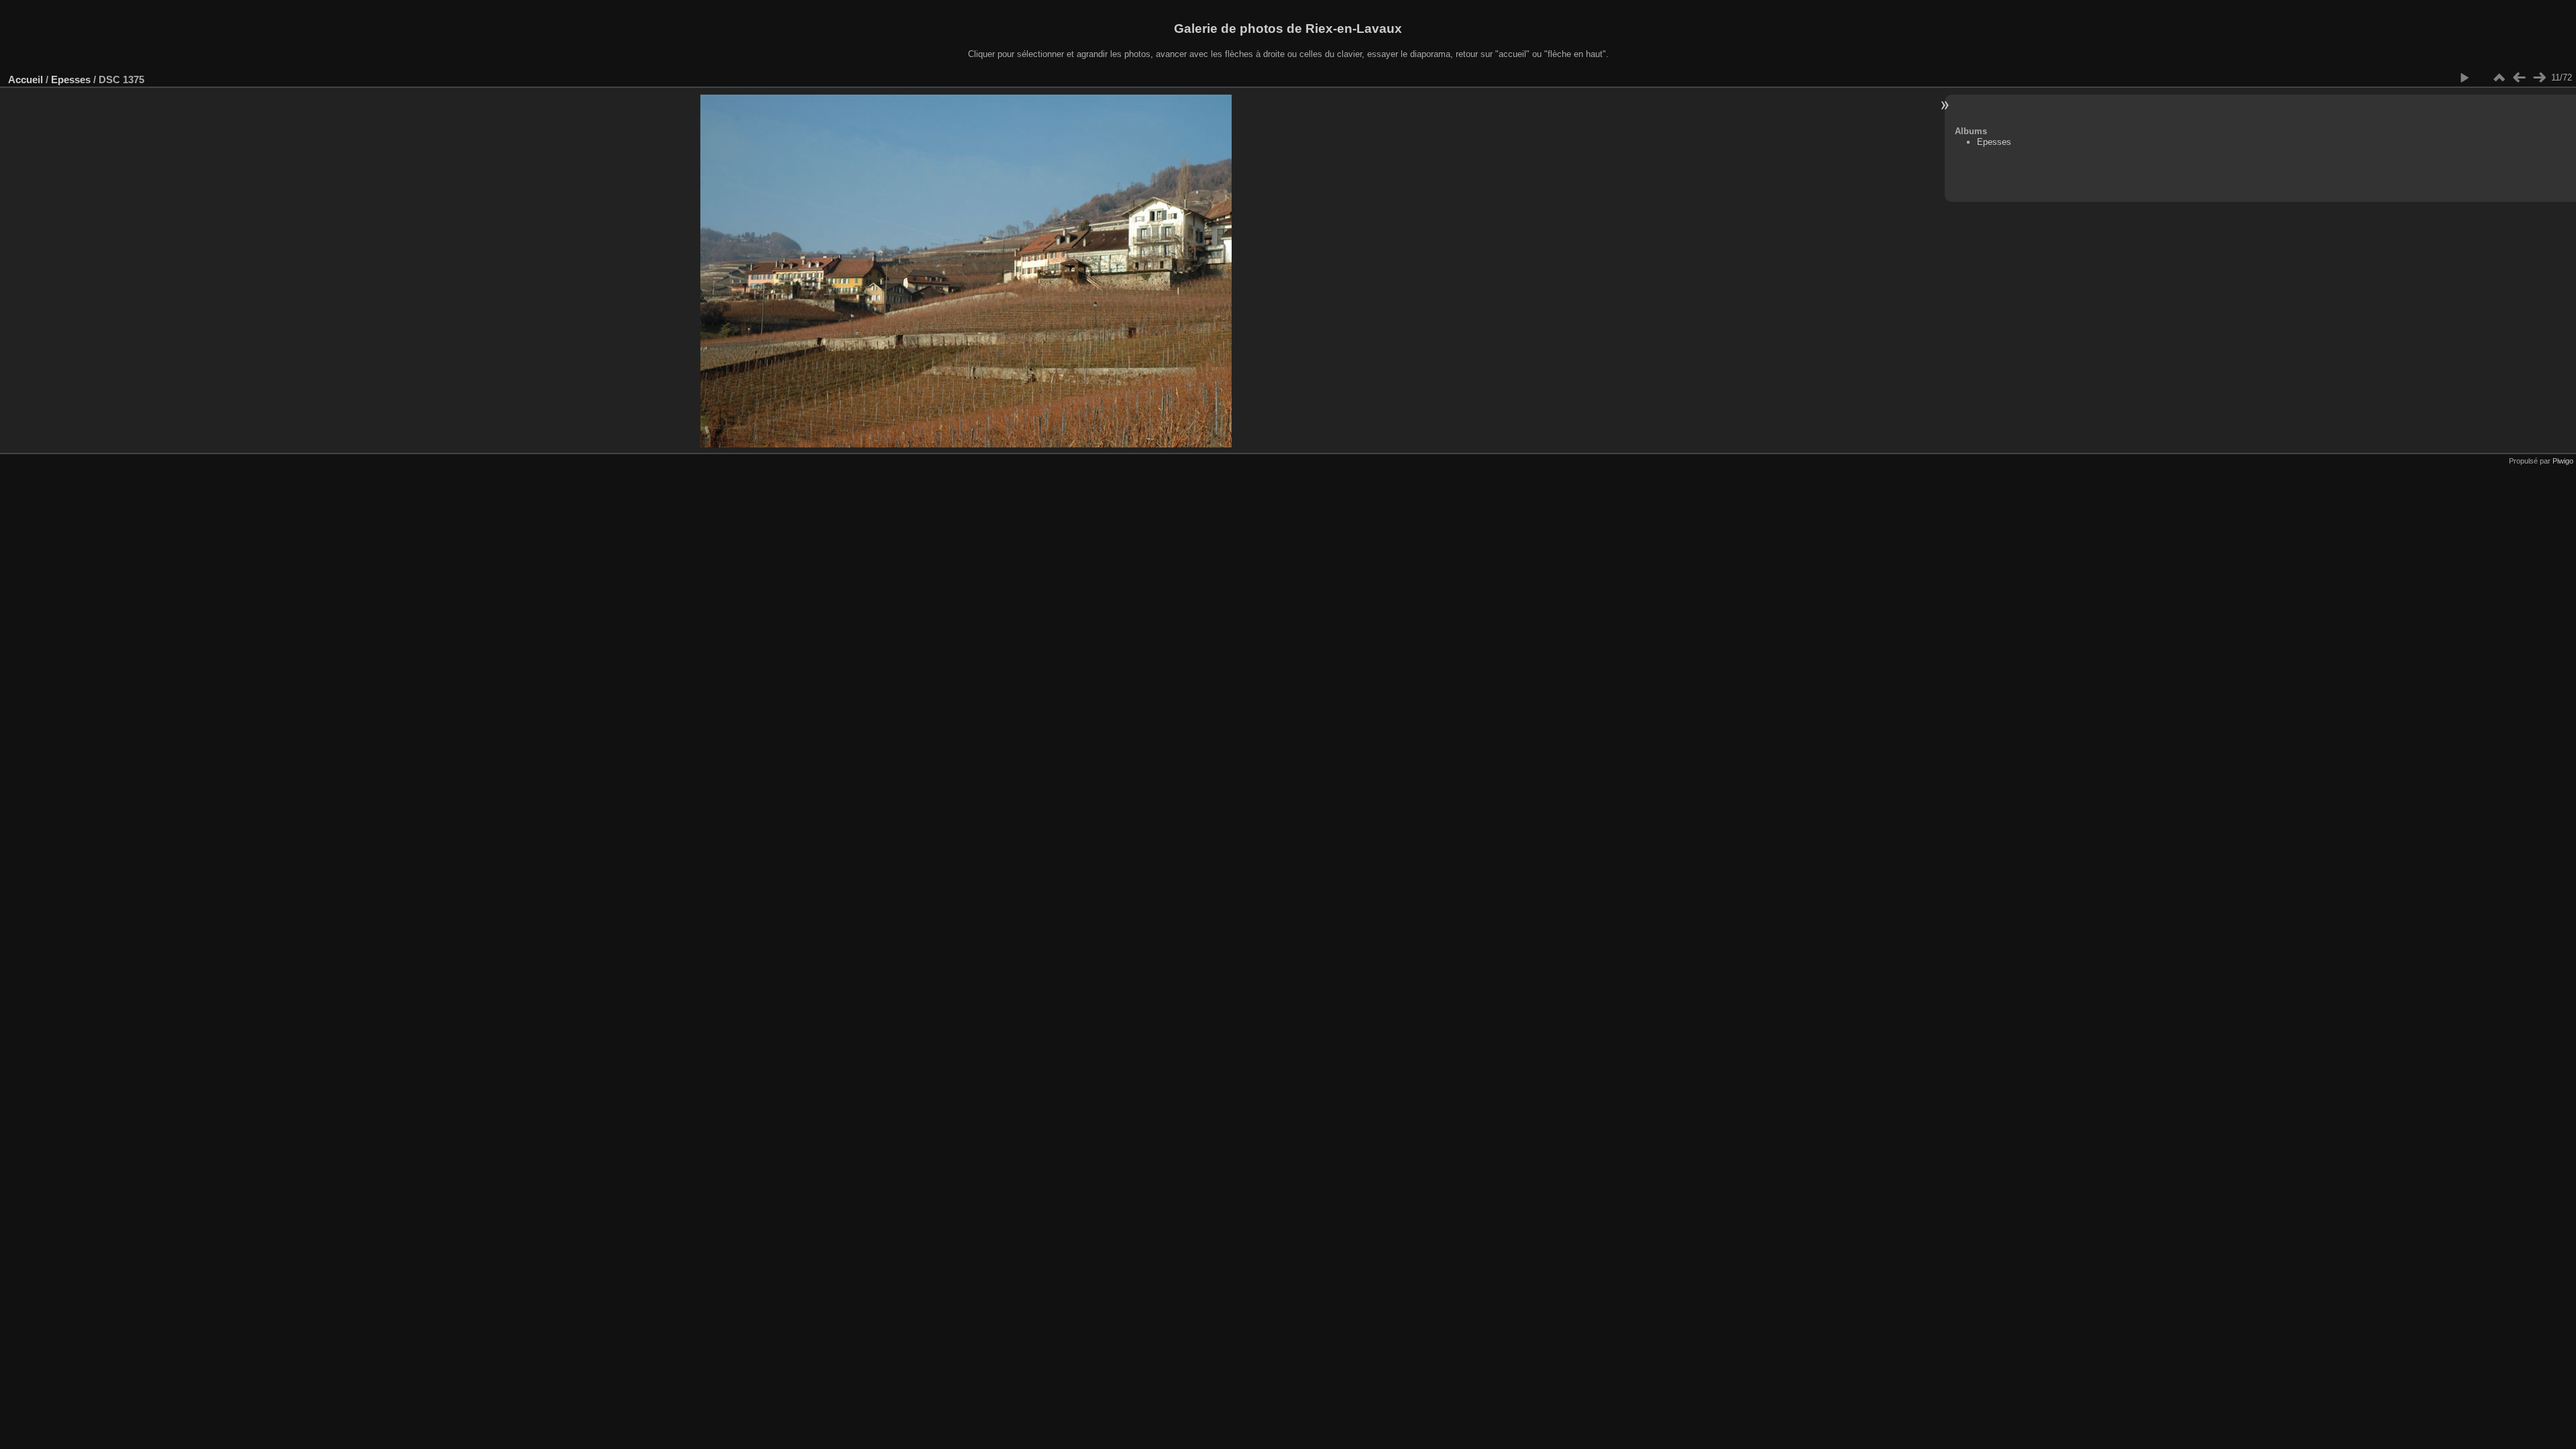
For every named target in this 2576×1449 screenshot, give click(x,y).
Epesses (71, 79)
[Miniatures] (2499, 78)
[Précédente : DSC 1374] (2519, 78)
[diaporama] (2464, 78)
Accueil (25, 79)
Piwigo (2563, 461)
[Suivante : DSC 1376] (2539, 78)
